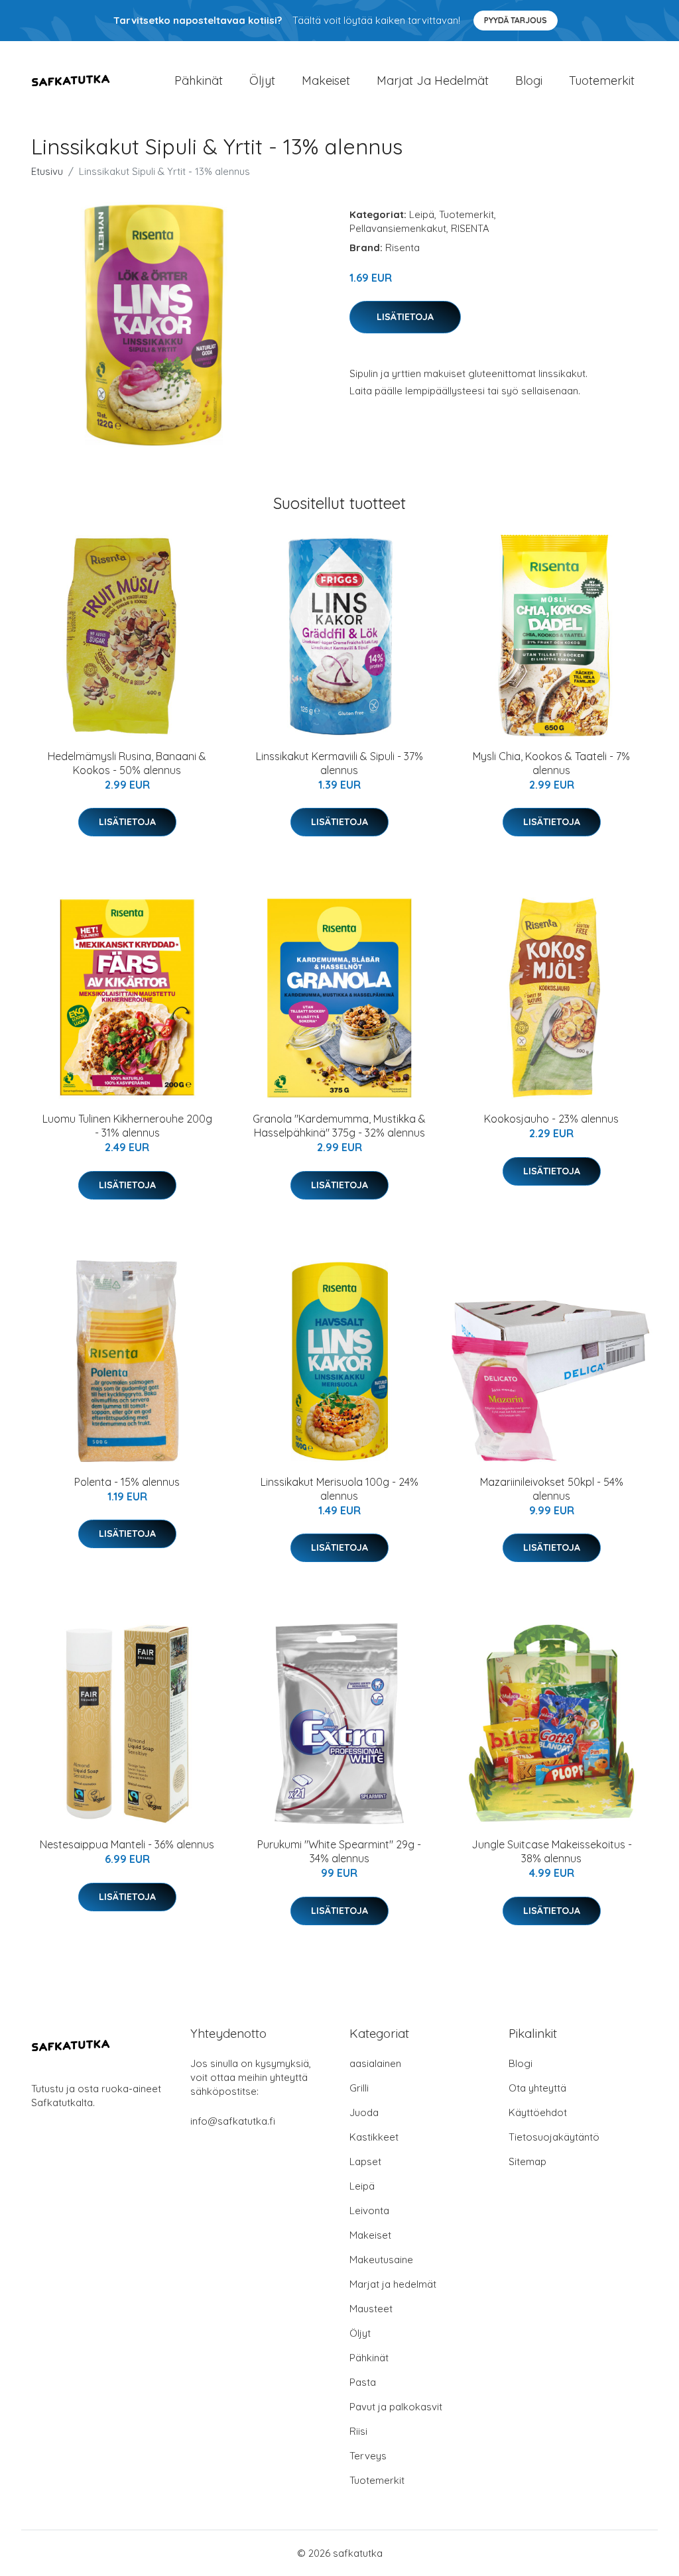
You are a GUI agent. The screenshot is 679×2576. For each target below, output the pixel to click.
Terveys (368, 2456)
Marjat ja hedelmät (433, 81)
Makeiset (326, 81)
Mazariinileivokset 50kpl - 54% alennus (552, 1489)
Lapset (365, 2161)
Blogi (529, 81)
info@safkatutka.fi (233, 2121)
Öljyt (262, 81)
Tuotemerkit (602, 81)
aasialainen (375, 2063)
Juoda (364, 2112)
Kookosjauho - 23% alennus (551, 1119)
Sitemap (527, 2161)
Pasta (363, 2382)
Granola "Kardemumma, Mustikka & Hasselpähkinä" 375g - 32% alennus (339, 1126)
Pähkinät (199, 81)
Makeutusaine (381, 2260)
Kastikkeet (374, 2137)
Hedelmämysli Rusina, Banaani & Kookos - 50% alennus (127, 763)
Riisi (358, 2431)
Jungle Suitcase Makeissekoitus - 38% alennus (552, 1851)
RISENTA (470, 228)
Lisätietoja (405, 317)
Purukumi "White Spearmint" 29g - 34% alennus (339, 1851)
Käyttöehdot (538, 2112)
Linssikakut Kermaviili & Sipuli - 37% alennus (339, 763)
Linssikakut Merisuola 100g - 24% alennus (339, 1489)
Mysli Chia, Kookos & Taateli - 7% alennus (551, 763)
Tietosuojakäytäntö (554, 2137)
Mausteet (371, 2309)
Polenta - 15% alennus (127, 1482)
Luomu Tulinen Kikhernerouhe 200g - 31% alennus (127, 1126)
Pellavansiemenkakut (398, 228)
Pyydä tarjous (516, 20)
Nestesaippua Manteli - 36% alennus (127, 1844)
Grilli (359, 2088)
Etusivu (47, 171)
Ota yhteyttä (537, 2088)
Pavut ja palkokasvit (396, 2407)
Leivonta (369, 2211)
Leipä (422, 214)
